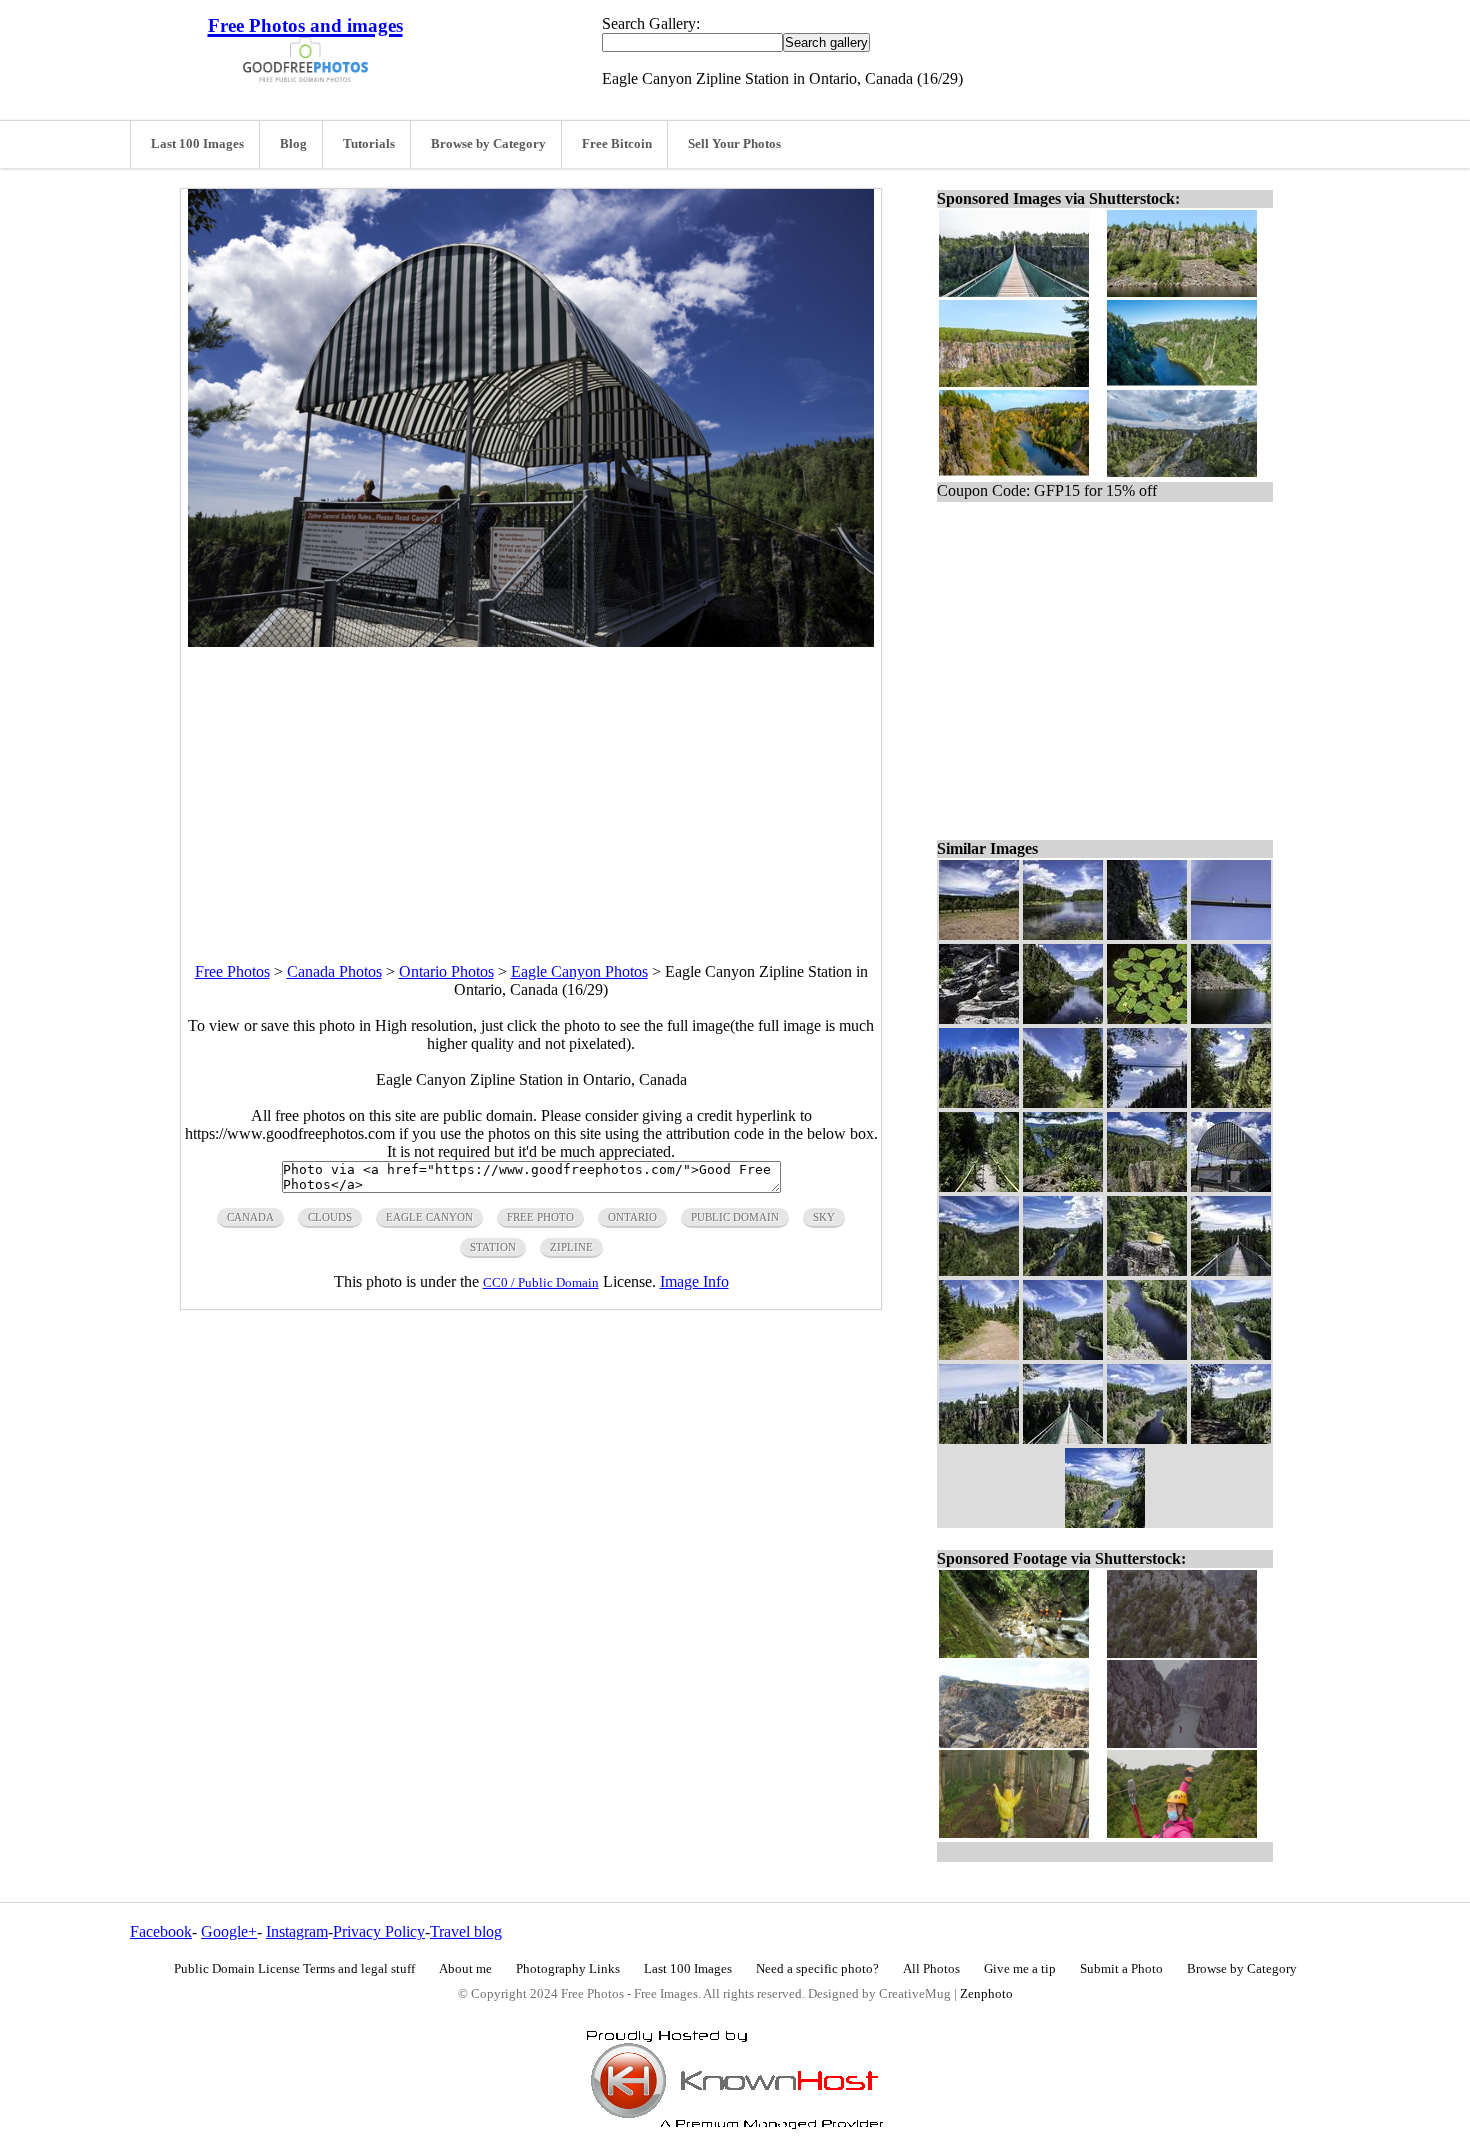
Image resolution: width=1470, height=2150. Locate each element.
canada (250, 1217)
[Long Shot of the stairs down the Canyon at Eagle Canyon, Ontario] (1231, 1102)
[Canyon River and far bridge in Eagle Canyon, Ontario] (1231, 1018)
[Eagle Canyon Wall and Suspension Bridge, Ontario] (1147, 934)
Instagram (297, 1931)
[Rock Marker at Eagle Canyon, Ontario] (979, 1018)
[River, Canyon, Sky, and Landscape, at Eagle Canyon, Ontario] (1231, 1354)
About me (465, 1969)
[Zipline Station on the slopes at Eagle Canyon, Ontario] (979, 1438)
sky (824, 1217)
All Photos (931, 1969)
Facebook (161, 1931)
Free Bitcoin (617, 144)
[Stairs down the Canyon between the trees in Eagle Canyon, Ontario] (979, 1186)
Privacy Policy (379, 1931)
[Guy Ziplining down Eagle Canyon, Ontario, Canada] (1063, 1186)
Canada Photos (334, 971)
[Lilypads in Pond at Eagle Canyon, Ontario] (1147, 1018)
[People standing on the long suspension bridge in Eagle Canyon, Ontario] (1063, 1438)
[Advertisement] (531, 787)
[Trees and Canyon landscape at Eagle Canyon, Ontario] (1231, 1438)
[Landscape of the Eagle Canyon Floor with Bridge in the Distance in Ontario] (1063, 1102)
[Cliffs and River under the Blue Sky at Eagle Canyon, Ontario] (1063, 1354)
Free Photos (232, 971)
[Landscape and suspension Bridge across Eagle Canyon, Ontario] (1063, 1018)
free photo (540, 1217)
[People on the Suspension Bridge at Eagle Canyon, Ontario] (1231, 934)
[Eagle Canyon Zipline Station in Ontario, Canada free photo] (531, 641)
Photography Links (568, 1969)
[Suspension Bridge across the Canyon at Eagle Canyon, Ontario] (1147, 1102)
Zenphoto (986, 1994)
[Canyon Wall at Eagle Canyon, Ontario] (979, 1102)
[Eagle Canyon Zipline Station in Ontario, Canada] (1231, 1186)
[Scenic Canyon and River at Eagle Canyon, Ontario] (1147, 1438)
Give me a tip (1020, 1969)
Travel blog (466, 1931)
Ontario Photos (446, 971)
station (493, 1247)
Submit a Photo (1121, 1969)
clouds (330, 1217)
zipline (571, 1247)
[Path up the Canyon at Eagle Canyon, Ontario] (979, 1354)
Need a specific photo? (817, 1969)
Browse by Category (488, 144)
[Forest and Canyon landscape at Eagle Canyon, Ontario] (979, 1270)
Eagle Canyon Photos (579, 971)
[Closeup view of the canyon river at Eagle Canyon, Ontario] (1147, 1354)
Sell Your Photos (734, 144)
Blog (293, 144)
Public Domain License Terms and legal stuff (294, 1969)
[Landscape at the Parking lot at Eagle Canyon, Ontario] (979, 934)
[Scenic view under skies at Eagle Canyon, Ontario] (1105, 1522)
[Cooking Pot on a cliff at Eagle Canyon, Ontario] (1147, 1270)
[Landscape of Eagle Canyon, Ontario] (1063, 1270)
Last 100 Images (197, 144)
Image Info (694, 1281)
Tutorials (369, 144)
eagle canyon (429, 1217)
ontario (632, 1217)
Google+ (229, 1931)
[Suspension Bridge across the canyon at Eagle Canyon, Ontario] (1231, 1270)
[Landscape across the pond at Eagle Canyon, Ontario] (1063, 934)
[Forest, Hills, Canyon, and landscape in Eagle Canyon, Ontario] (1147, 1186)
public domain (735, 1217)
